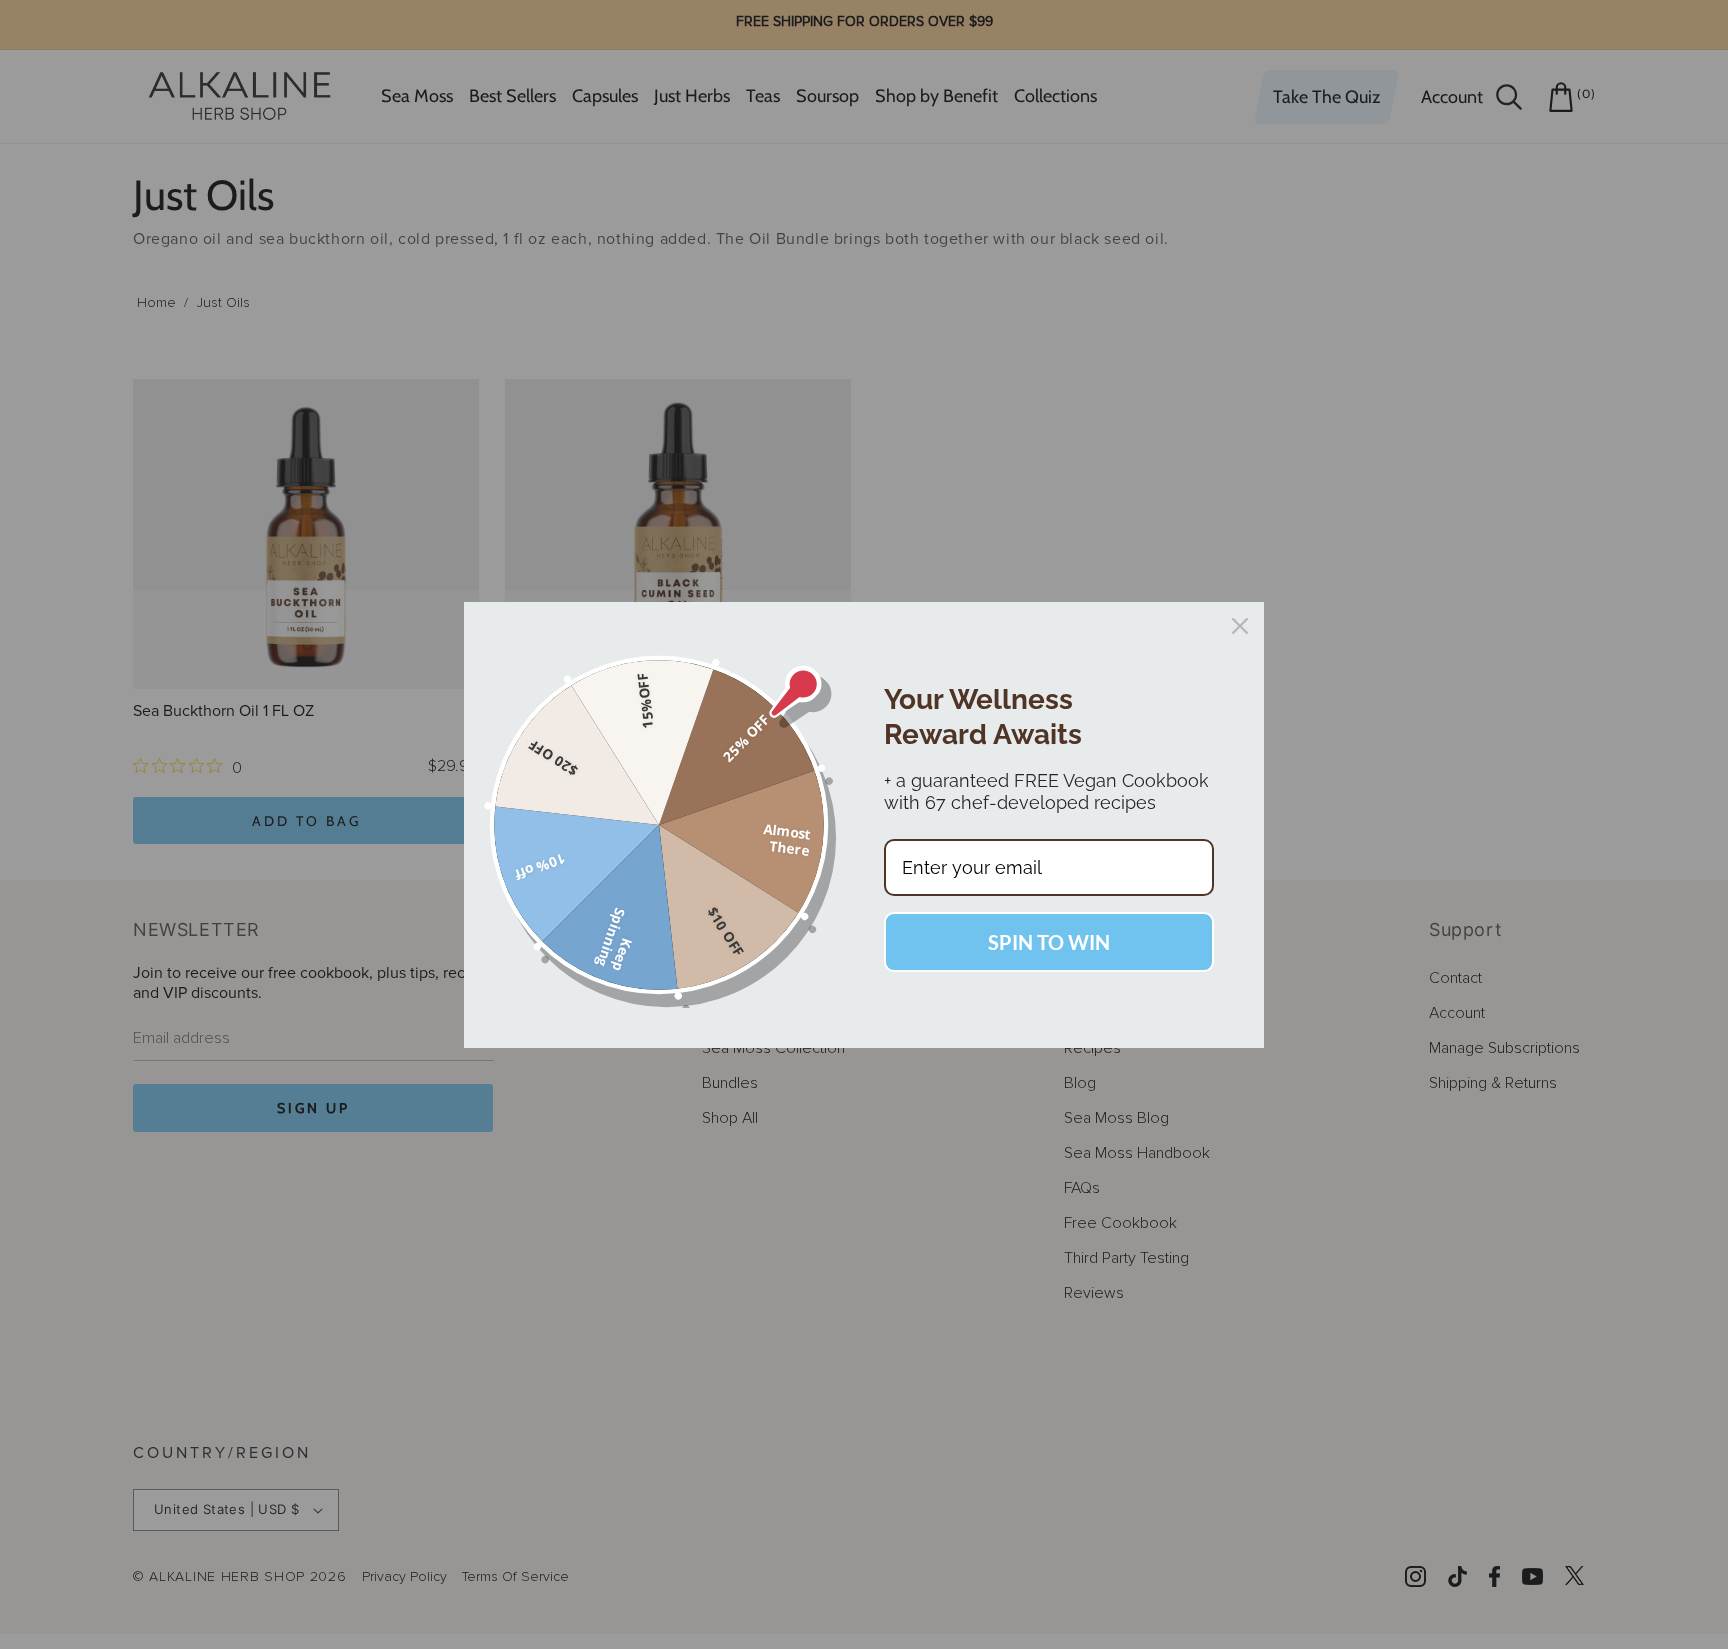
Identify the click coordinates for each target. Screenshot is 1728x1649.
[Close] (1240, 626)
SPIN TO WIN (1049, 942)
